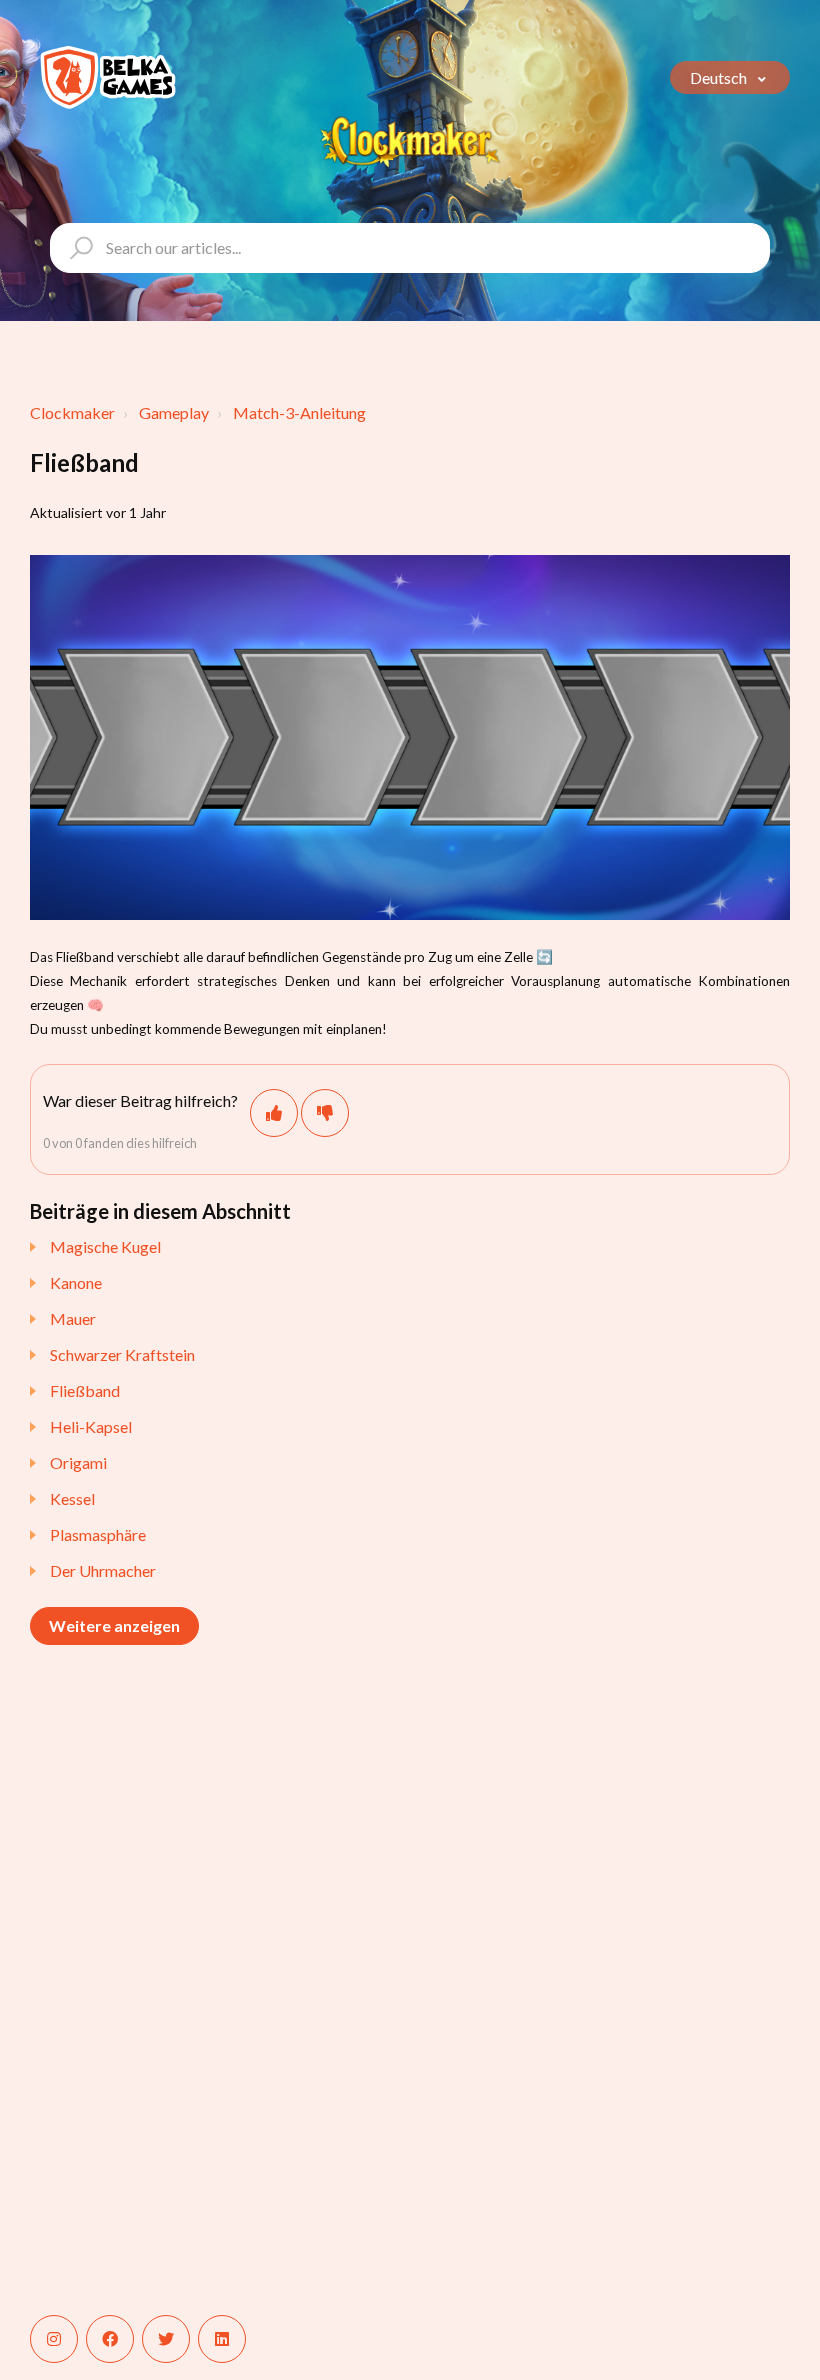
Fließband (85, 1390)
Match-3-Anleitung (299, 412)
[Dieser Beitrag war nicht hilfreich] (325, 1113)
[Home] (108, 77)
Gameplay (174, 412)
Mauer (73, 1318)
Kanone (76, 1282)
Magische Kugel (105, 1246)
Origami (78, 1462)
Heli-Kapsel (91, 1426)
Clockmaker (72, 412)
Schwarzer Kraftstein (122, 1354)
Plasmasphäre (98, 1534)
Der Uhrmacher (103, 1570)
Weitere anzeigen (114, 1625)
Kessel (72, 1498)
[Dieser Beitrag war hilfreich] (274, 1113)
